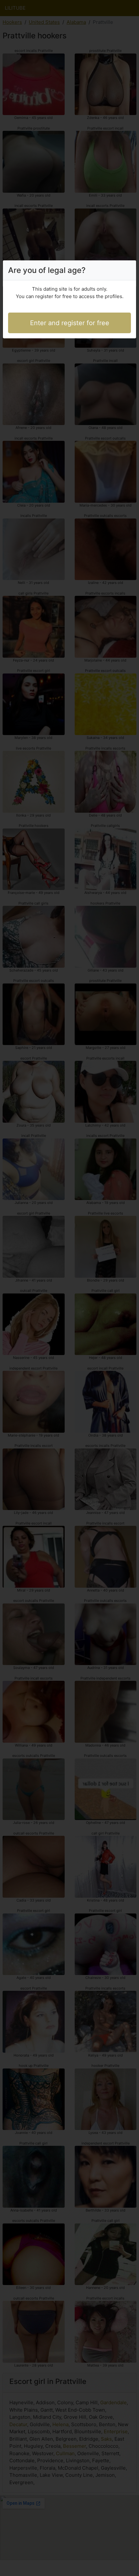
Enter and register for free (70, 323)
